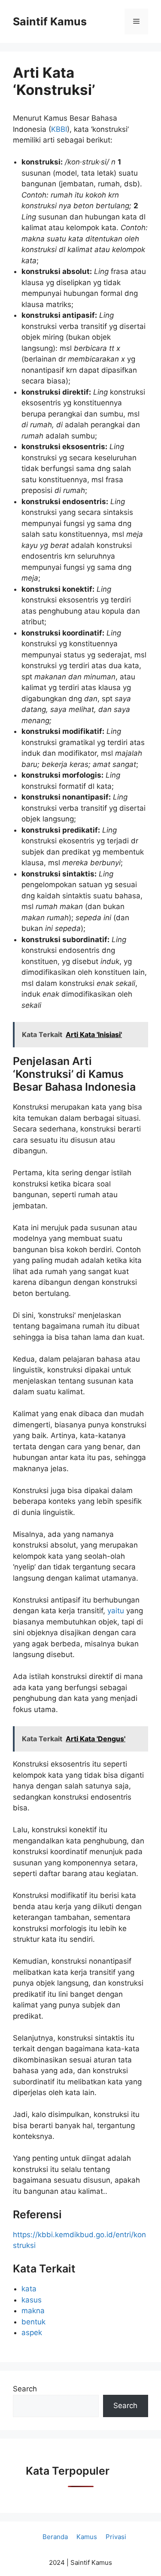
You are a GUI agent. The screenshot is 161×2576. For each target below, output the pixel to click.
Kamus (87, 2537)
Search (25, 2389)
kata (29, 2289)
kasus (32, 2300)
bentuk (33, 2322)
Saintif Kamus (50, 21)
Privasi (116, 2537)
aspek (32, 2333)
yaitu (117, 1611)
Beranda (55, 2537)
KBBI (59, 129)
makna (33, 2311)
